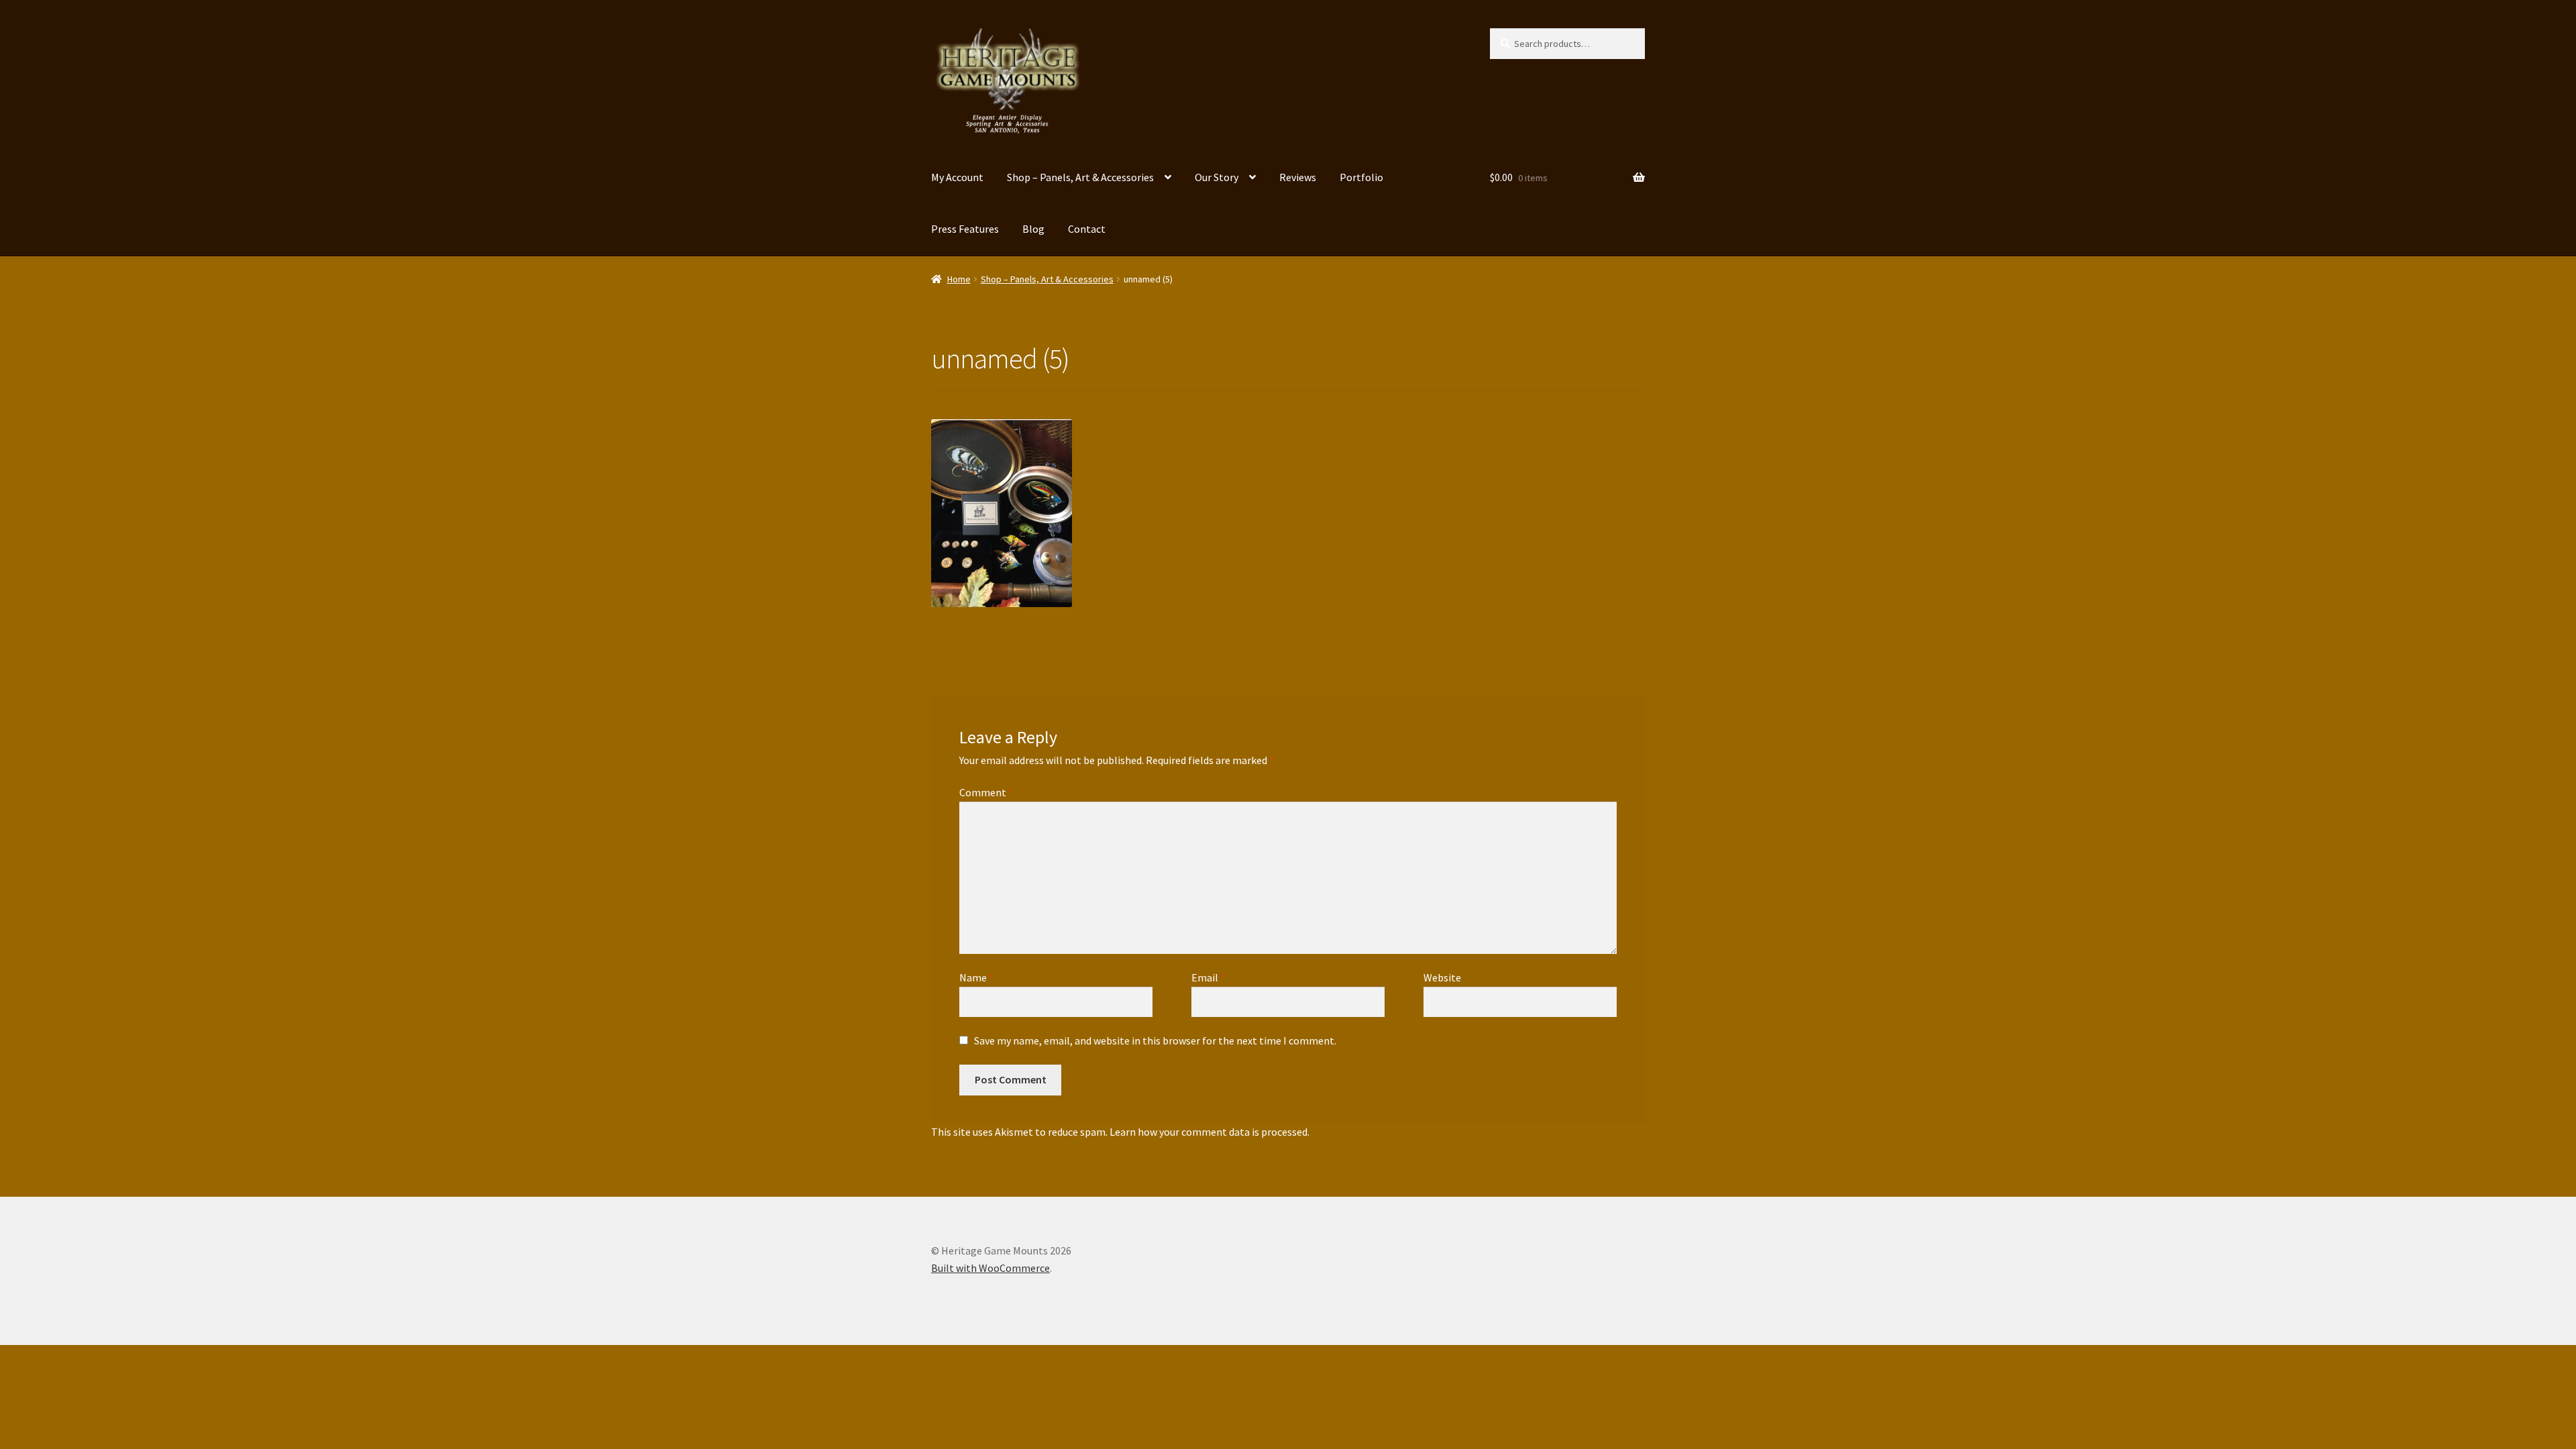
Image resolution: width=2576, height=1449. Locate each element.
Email (1208, 977)
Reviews (1298, 177)
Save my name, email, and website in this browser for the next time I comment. (1155, 1040)
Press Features (965, 229)
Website (1442, 977)
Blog (1033, 229)
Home (959, 279)
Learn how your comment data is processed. (1210, 1132)
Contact (1087, 229)
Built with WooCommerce (990, 1268)
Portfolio (1361, 177)
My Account (957, 177)
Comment (986, 792)
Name (976, 977)
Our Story (1217, 177)
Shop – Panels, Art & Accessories (1080, 177)
